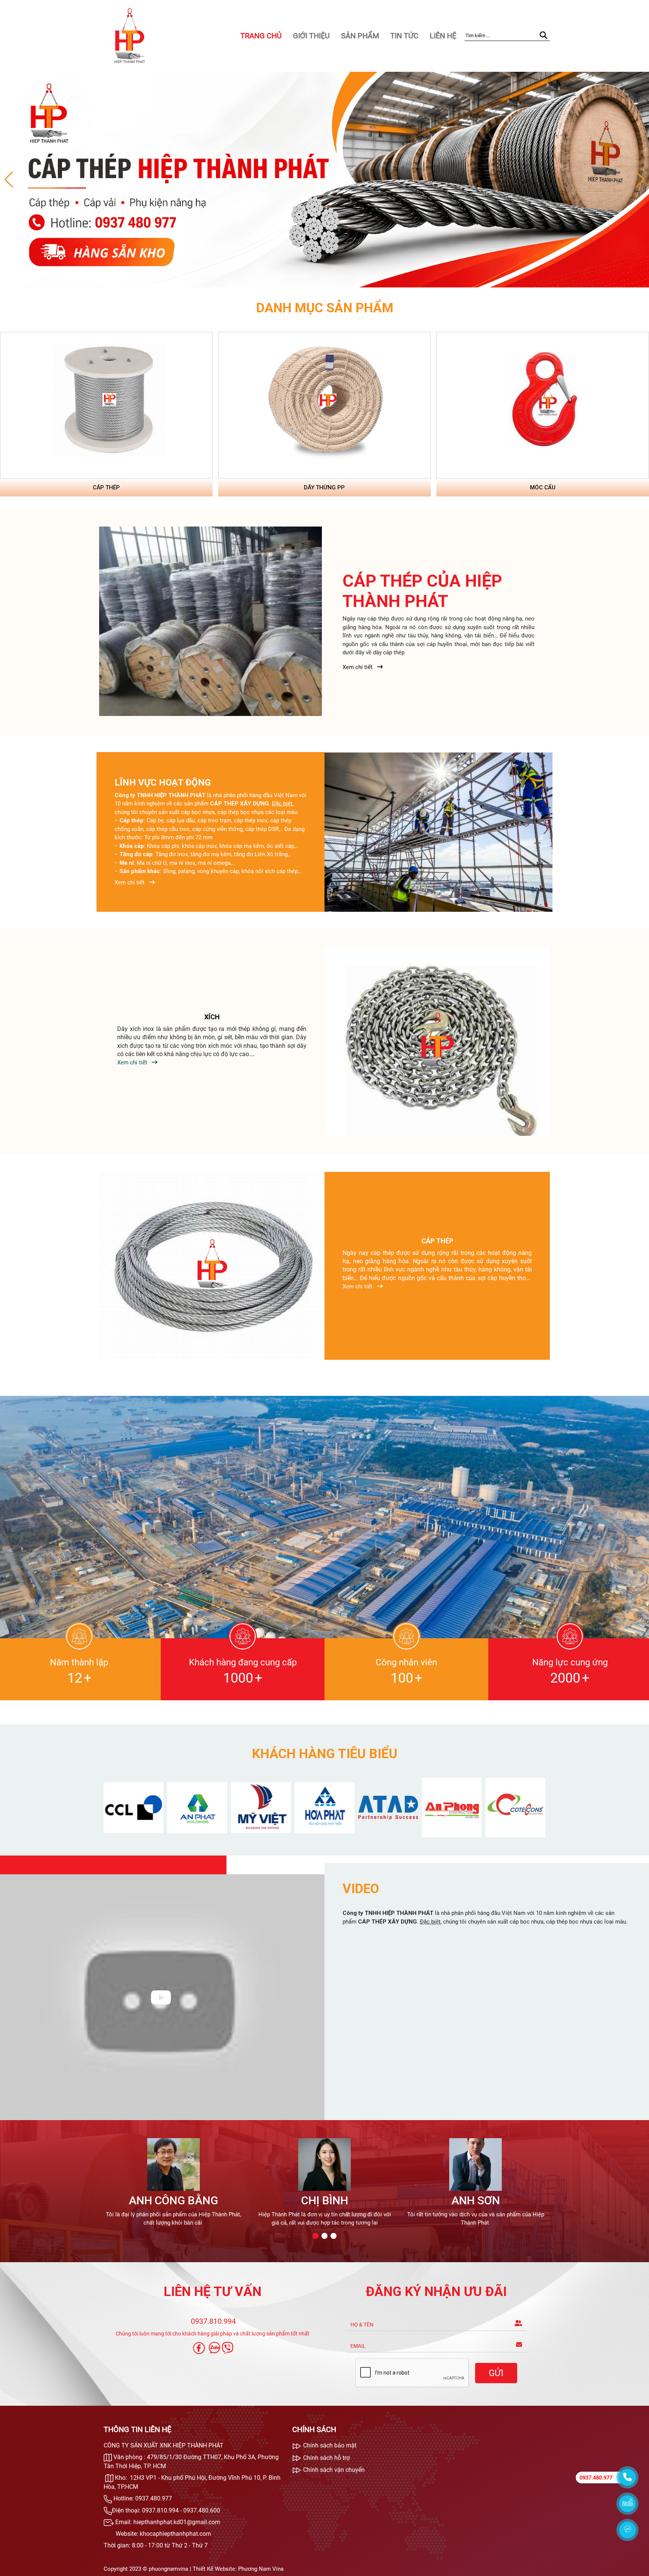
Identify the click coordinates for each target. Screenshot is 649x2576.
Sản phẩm (360, 36)
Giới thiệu (311, 36)
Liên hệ (443, 36)
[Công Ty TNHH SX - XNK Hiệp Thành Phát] (129, 35)
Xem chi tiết (358, 667)
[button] (640, 180)
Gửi (496, 2373)
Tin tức (404, 36)
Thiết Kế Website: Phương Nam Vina (238, 2569)
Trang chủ (261, 36)
